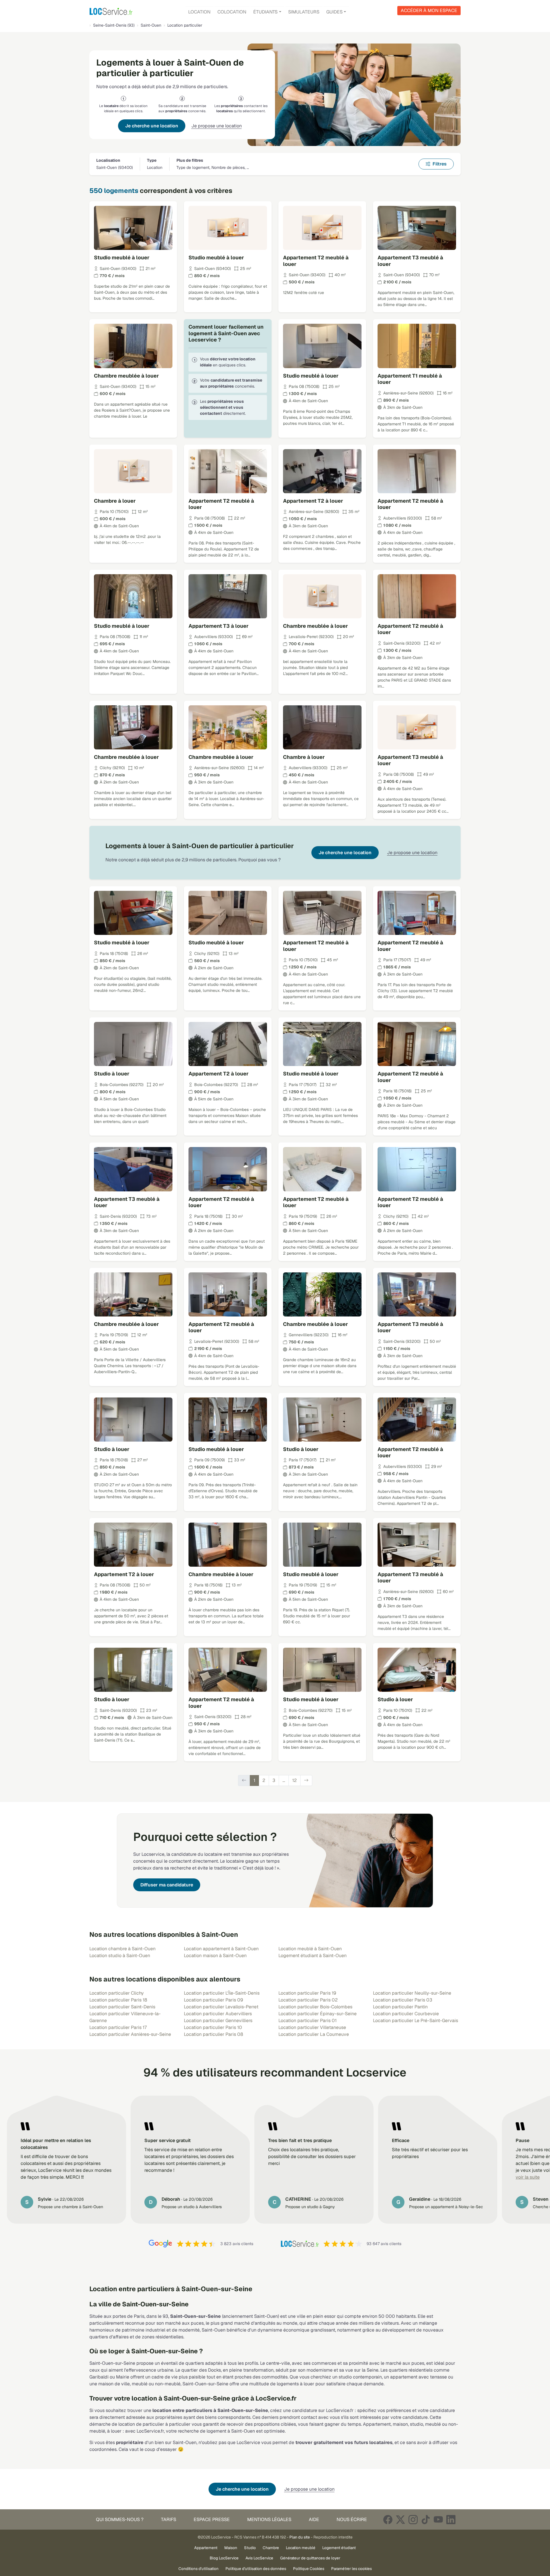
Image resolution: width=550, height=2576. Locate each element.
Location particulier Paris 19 (307, 1993)
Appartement (206, 2548)
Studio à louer (112, 1074)
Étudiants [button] (265, 12)
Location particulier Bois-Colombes (315, 2007)
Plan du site (300, 2537)
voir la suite (528, 2177)
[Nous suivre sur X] (400, 2519)
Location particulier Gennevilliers (218, 2021)
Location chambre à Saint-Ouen (122, 1949)
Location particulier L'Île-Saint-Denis (222, 1993)
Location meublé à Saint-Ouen (310, 1949)
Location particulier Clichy (117, 1993)
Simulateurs (304, 12)
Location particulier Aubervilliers (218, 2014)
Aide (314, 2519)
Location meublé (301, 2548)
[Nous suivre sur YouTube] (438, 2519)
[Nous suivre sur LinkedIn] (451, 2519)
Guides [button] (334, 12)
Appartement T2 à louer (313, 501)
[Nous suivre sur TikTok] (426, 2519)
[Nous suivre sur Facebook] (388, 2519)
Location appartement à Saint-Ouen (221, 1949)
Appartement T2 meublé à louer (316, 261)
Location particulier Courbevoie (406, 2014)
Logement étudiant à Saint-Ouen (313, 1956)
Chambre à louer (115, 501)
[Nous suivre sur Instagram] (413, 2519)
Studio (250, 2548)
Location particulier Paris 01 (308, 2021)
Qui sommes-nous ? (120, 2519)
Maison (231, 2548)
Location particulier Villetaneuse (312, 2027)
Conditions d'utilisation (199, 2569)
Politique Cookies (309, 2569)
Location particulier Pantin (400, 2007)
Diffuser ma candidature (167, 1885)
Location (199, 12)
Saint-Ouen (151, 25)
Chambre (271, 2548)
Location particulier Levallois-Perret (221, 2007)
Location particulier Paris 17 (118, 2027)
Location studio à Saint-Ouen (120, 1956)
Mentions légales (269, 2519)
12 (294, 1780)
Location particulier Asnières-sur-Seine (130, 2034)
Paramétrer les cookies (351, 2569)
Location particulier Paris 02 (308, 2000)
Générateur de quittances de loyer (310, 2558)
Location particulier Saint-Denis (122, 2007)
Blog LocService (224, 2558)
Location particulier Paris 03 (403, 2000)
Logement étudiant (339, 2548)
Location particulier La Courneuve (314, 2034)
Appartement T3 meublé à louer (410, 261)
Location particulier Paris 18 (118, 2000)
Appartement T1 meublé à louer (410, 379)
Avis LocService (259, 2558)
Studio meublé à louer (122, 257)
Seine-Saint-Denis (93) (114, 25)
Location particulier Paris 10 (213, 2027)
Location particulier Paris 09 (213, 2000)
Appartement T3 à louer (219, 626)
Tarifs (169, 2519)
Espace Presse (212, 2519)
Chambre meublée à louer (126, 376)
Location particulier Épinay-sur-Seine (318, 2014)
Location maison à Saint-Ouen (215, 1956)
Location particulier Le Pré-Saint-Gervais (416, 2021)
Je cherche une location (152, 126)
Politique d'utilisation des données (256, 2569)
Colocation (232, 12)
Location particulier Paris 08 (214, 2034)
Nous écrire (352, 2519)
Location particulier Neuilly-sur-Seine (412, 1993)
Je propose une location (217, 126)
